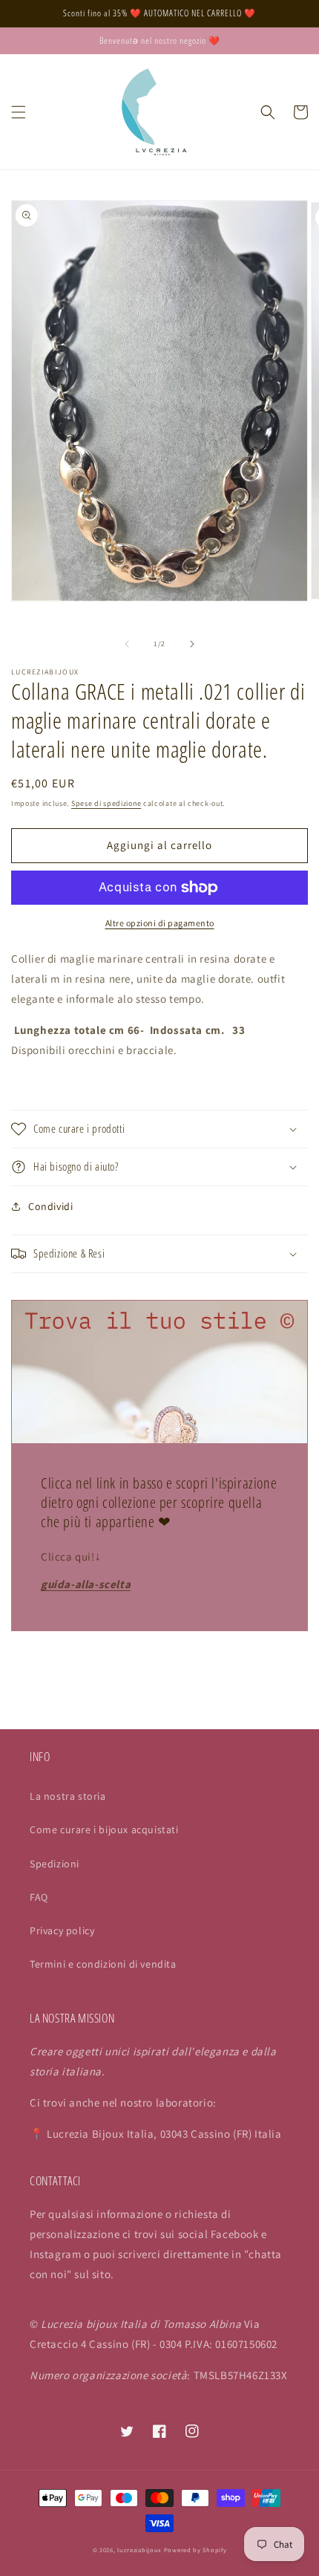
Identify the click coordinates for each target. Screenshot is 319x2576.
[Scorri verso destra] (192, 644)
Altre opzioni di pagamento (160, 923)
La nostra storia (68, 1796)
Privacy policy (62, 1931)
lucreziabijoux (139, 2550)
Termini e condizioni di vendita (103, 1964)
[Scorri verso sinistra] (127, 644)
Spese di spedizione (106, 803)
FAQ (39, 1897)
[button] (19, 112)
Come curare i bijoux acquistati (104, 1829)
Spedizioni (55, 1864)
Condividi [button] (50, 1206)
